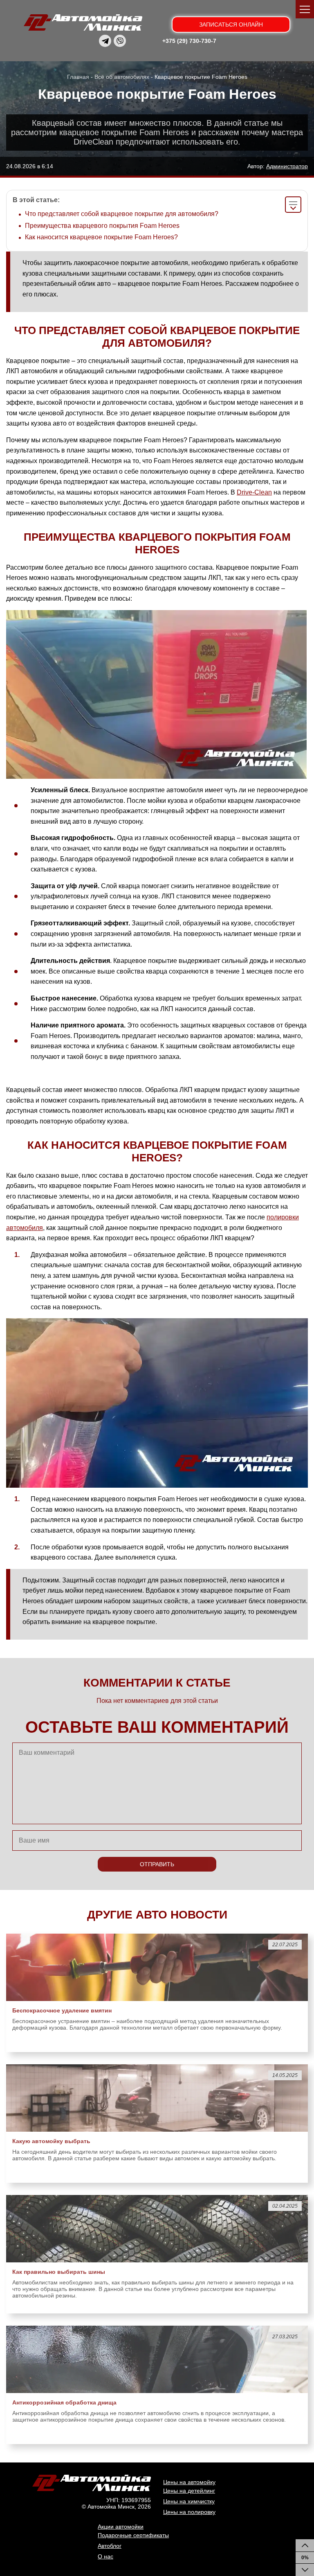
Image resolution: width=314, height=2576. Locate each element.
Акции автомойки (121, 2527)
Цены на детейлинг (189, 2491)
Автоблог (110, 2546)
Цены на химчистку (189, 2501)
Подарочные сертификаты (133, 2535)
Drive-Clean (254, 492)
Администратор (287, 166)
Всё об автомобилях (122, 77)
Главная (78, 77)
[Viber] (120, 41)
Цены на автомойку (189, 2482)
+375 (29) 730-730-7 (189, 41)
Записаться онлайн (231, 25)
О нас (105, 2556)
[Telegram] (105, 41)
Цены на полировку (189, 2512)
